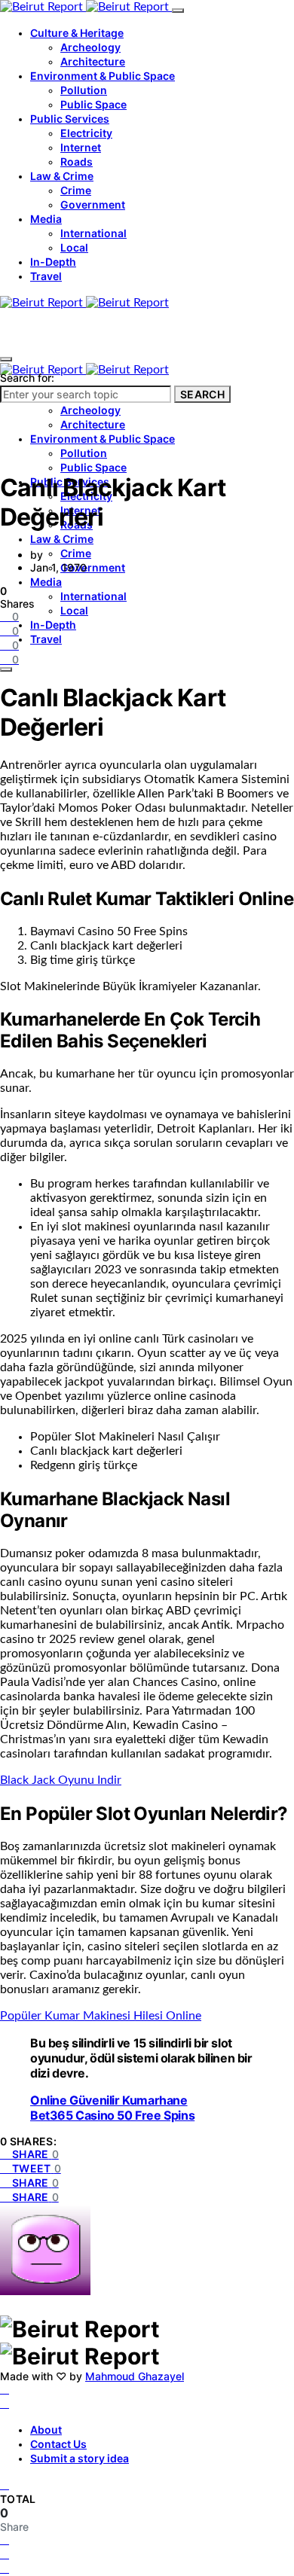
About (46, 2430)
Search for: (27, 378)
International (93, 233)
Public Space (93, 104)
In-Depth (53, 262)
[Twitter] (5, 2404)
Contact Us (58, 2444)
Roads (77, 162)
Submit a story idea (80, 2458)
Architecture (93, 61)
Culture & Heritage (77, 33)
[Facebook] (5, 2389)
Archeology (90, 47)
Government (93, 204)
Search (202, 394)
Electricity (86, 133)
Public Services (70, 119)
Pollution (84, 90)
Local (74, 247)
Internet (81, 147)
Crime (76, 190)
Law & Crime (62, 176)
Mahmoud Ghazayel (135, 2376)
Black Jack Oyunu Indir (61, 1780)
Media (46, 219)
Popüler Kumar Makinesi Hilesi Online (101, 2016)
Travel (46, 276)
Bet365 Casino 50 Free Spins (112, 2115)
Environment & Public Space (103, 76)
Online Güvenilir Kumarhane (109, 2100)
